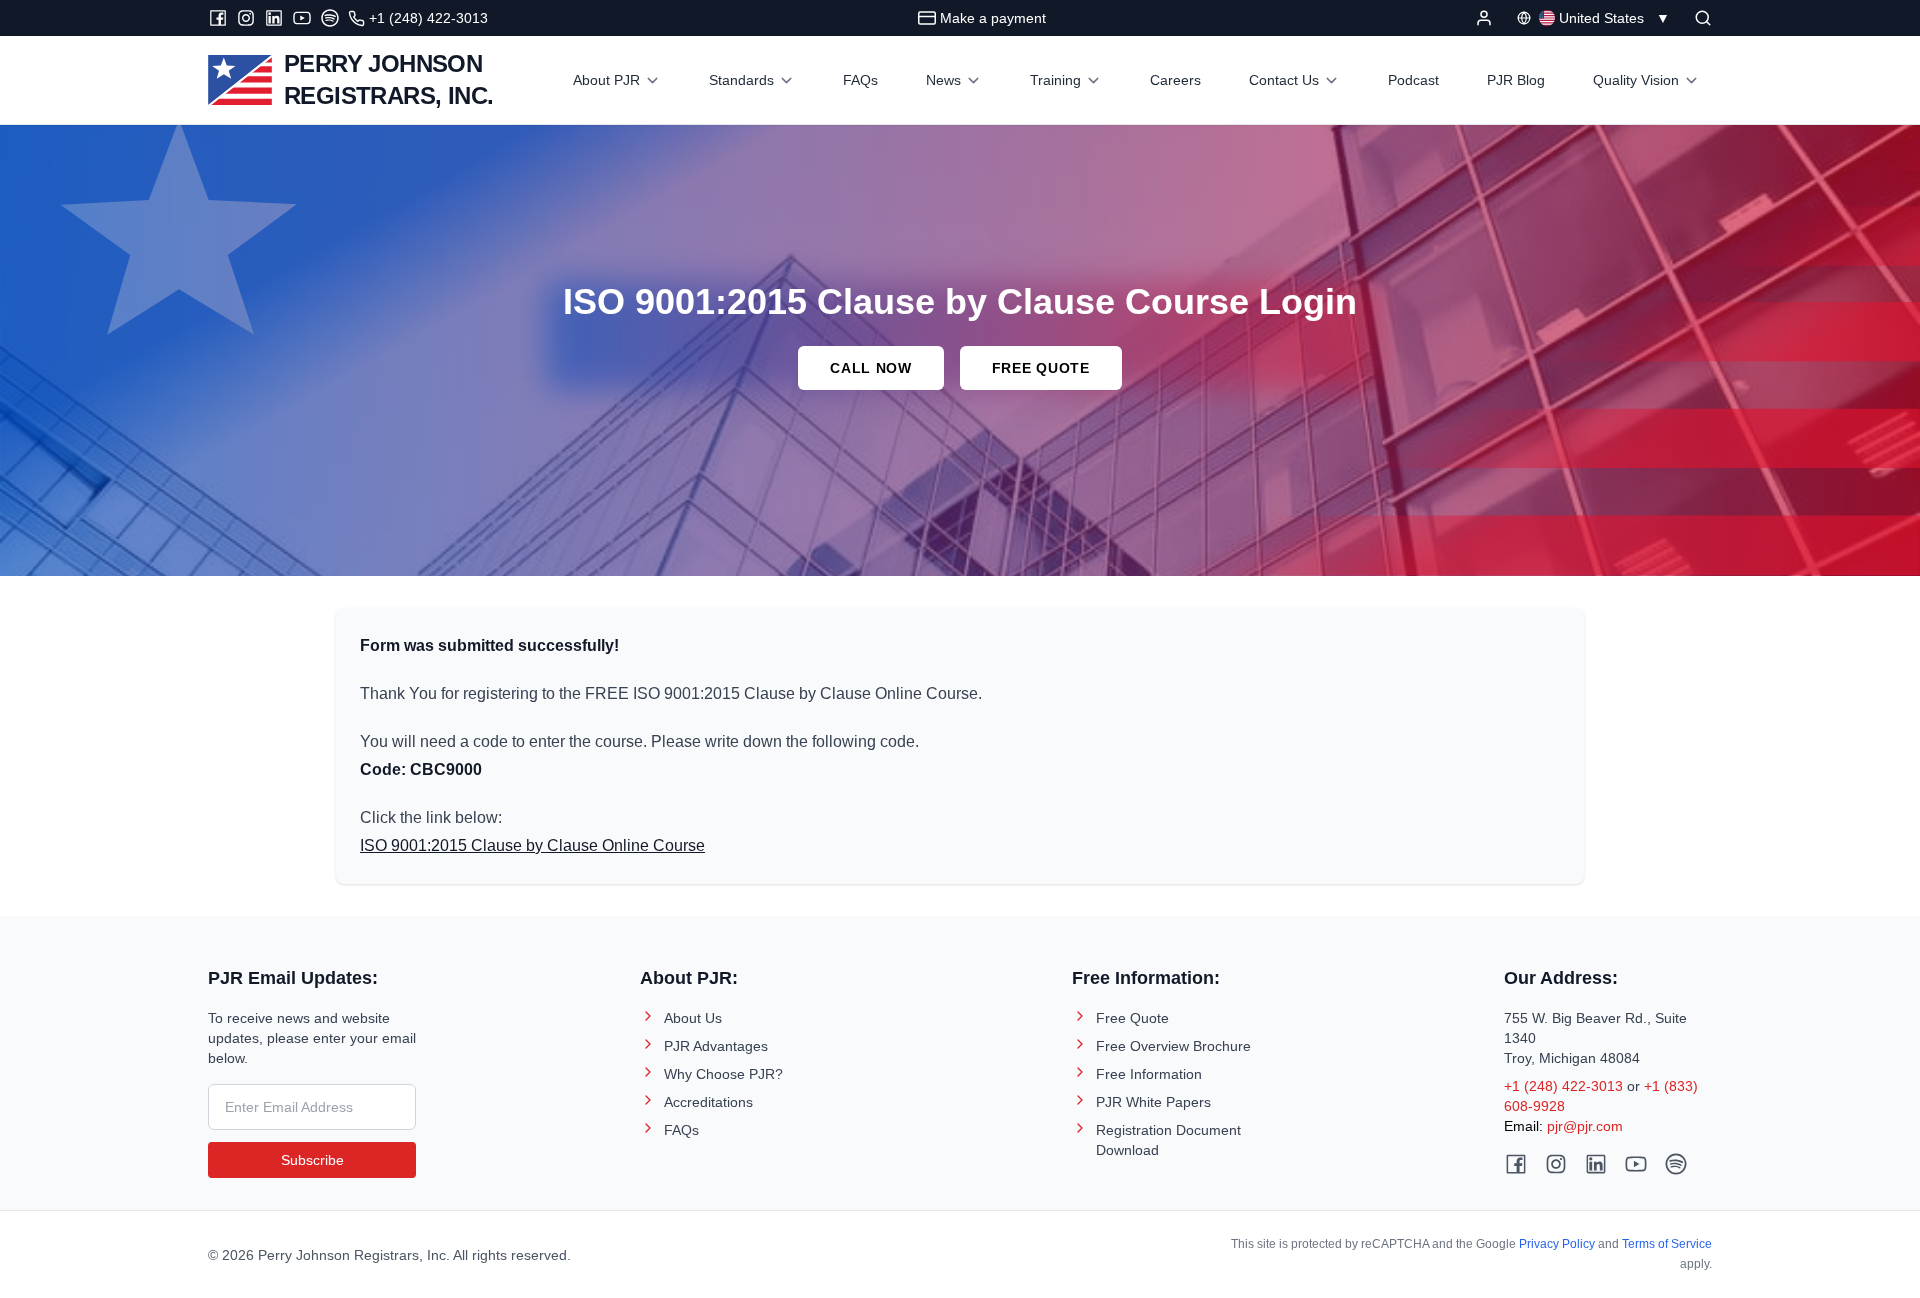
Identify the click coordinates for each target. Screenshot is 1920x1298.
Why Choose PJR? (723, 1074)
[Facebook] (218, 18)
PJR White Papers (1153, 1102)
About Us (693, 1018)
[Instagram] (246, 18)
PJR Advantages (716, 1046)
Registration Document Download (1168, 1140)
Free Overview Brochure (1173, 1046)
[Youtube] (302, 18)
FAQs (681, 1130)
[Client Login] (1484, 18)
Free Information (1149, 1074)
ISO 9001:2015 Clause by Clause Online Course (532, 845)
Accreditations (708, 1102)
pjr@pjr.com (1585, 1126)
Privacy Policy (1557, 1244)
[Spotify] (330, 18)
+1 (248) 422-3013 (1563, 1086)
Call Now (871, 368)
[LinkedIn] (274, 18)
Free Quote (1041, 368)
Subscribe (312, 1160)
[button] (1703, 18)
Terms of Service (1667, 1244)
